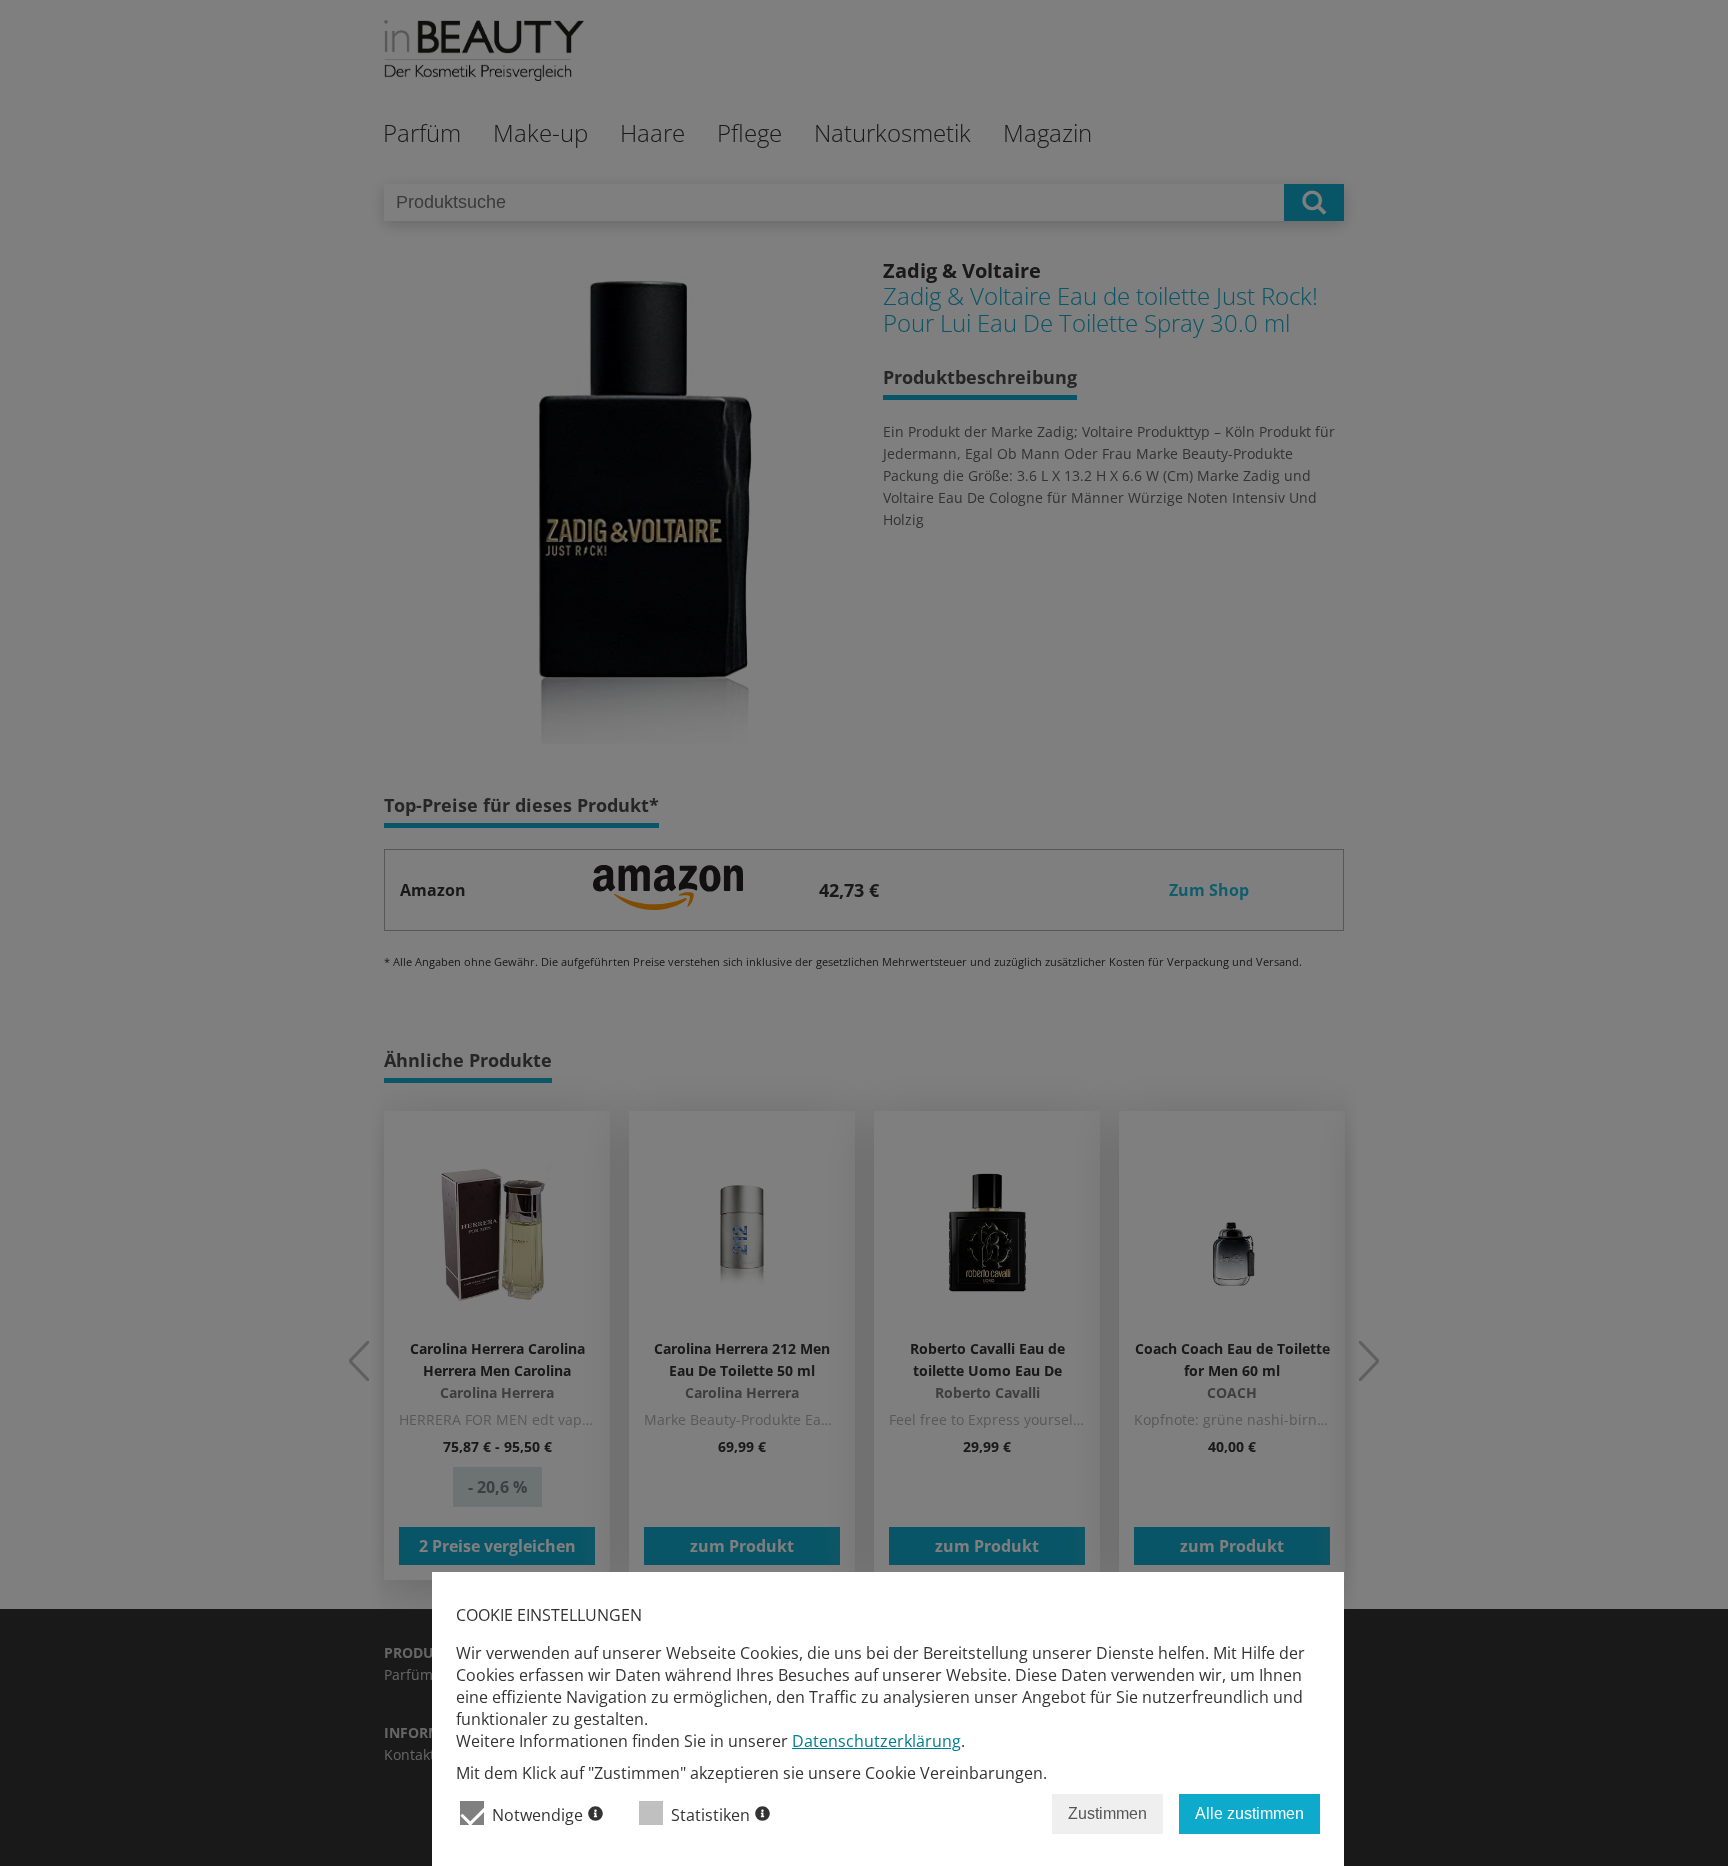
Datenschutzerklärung (876, 1741)
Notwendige (537, 1815)
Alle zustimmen (1249, 1813)
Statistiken (710, 1815)
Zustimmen (1107, 1813)
